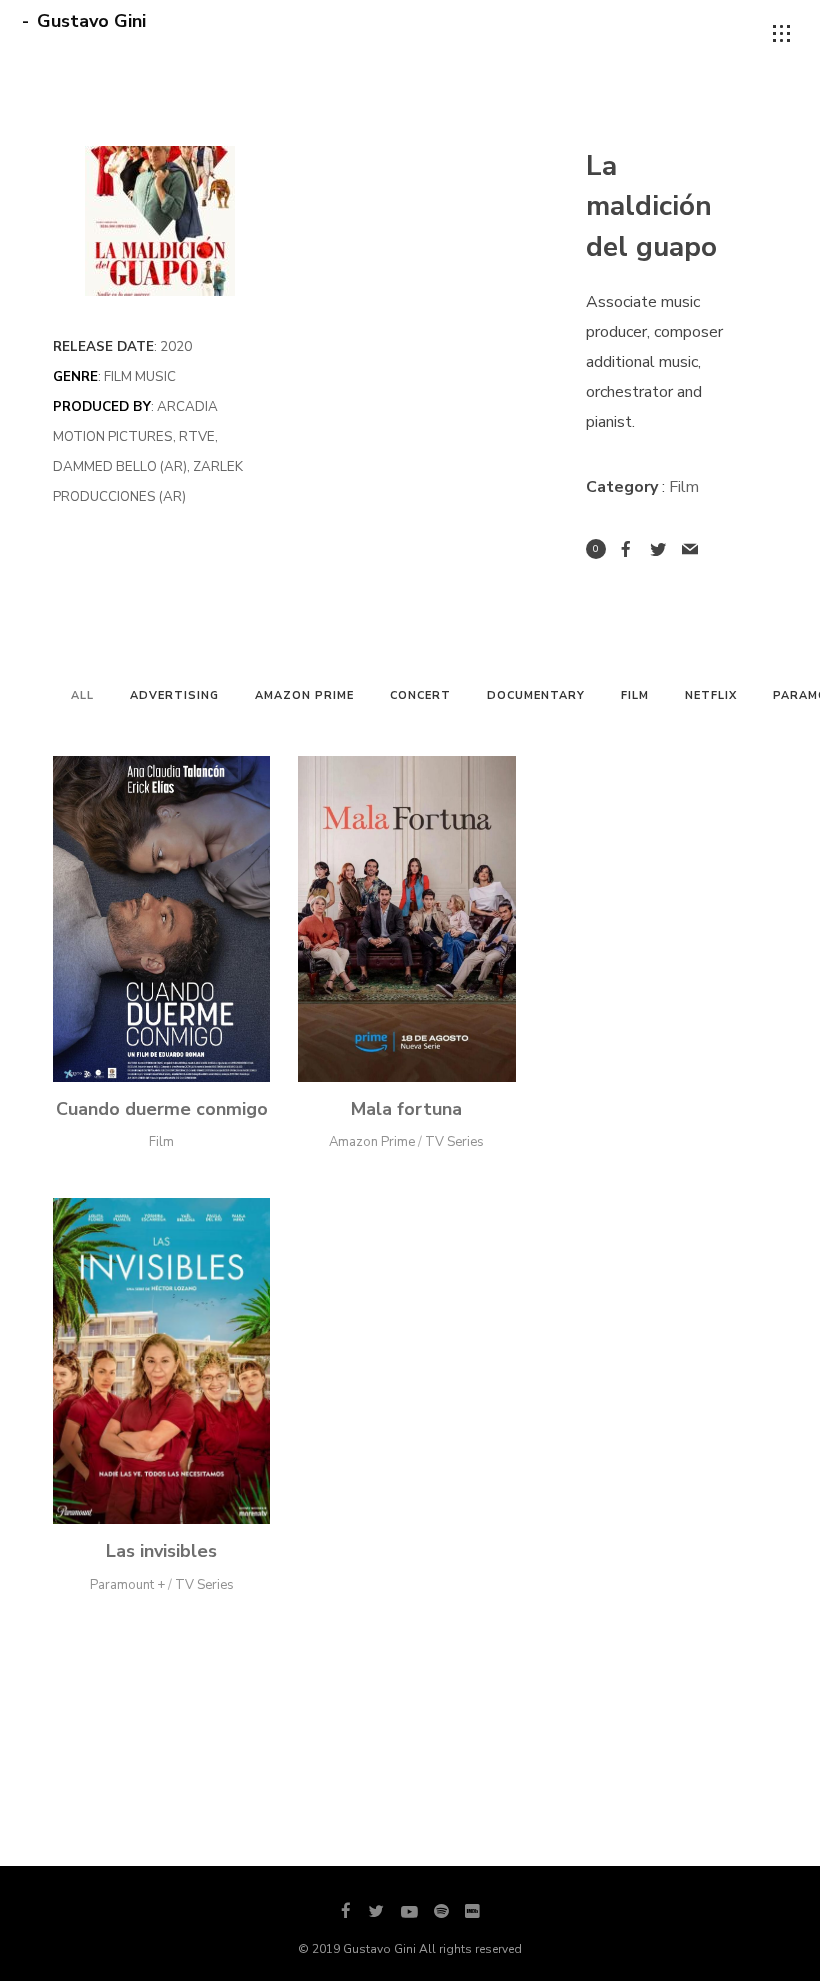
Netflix (711, 695)
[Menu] (782, 34)
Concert (420, 695)
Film (635, 695)
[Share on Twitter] (658, 549)
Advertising (174, 695)
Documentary (536, 695)
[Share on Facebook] (626, 549)
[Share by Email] (690, 549)
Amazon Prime (304, 695)
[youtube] (409, 1921)
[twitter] (376, 1912)
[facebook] (346, 1912)
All (82, 695)
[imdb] (472, 1912)
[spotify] (441, 1912)
